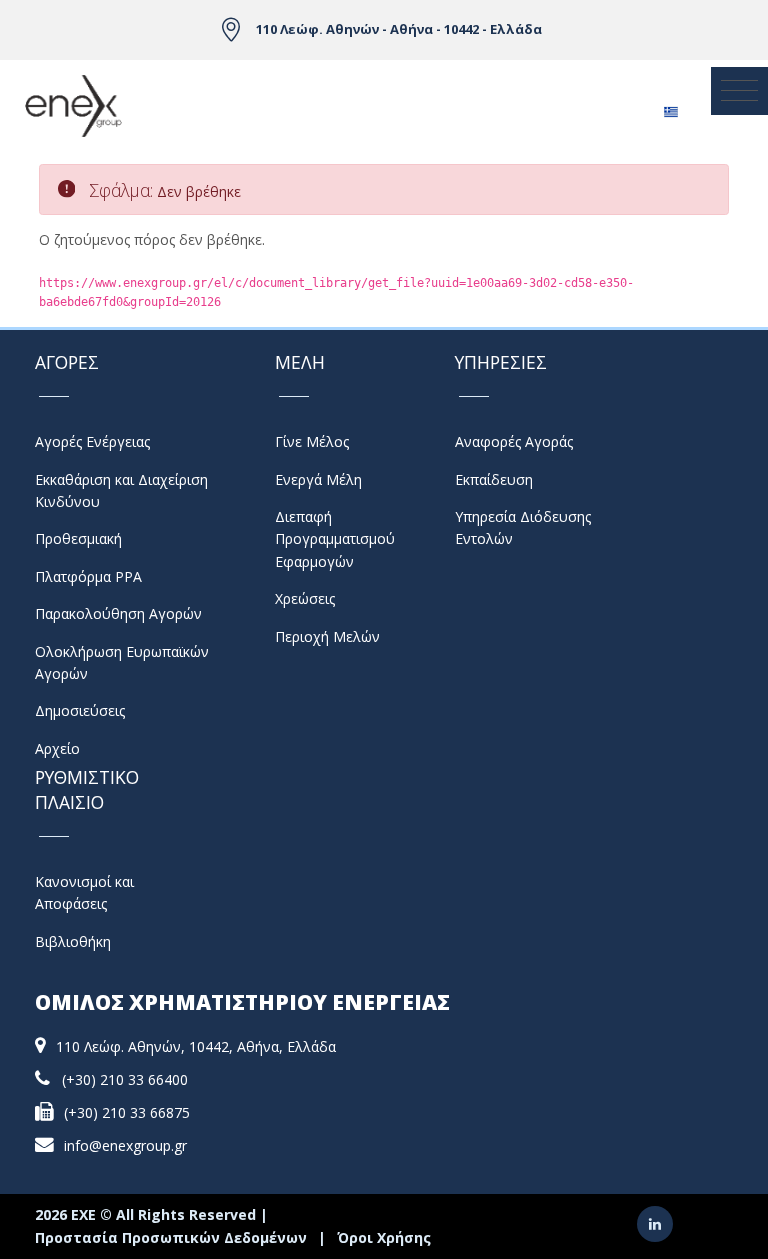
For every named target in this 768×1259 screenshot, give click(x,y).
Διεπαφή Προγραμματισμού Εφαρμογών (335, 539)
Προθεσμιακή (78, 538)
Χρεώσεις (305, 598)
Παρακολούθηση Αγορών (118, 613)
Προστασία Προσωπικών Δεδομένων (171, 1237)
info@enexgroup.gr (125, 1145)
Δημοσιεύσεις (80, 710)
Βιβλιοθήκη (73, 941)
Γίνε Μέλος (312, 441)
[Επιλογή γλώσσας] (670, 105)
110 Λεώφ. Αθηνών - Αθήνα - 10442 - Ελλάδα (399, 29)
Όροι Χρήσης (384, 1237)
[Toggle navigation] (739, 91)
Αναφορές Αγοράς (514, 441)
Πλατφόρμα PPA (88, 576)
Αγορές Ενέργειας (92, 441)
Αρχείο (57, 748)
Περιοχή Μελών (327, 636)
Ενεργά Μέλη (318, 479)
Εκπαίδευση (494, 479)
